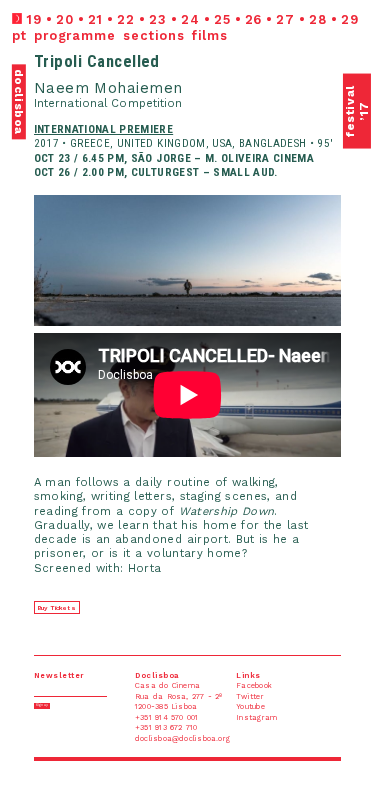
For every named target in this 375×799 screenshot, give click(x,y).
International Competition (108, 103)
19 (34, 19)
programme (75, 35)
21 (96, 19)
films (209, 35)
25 (222, 19)
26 (254, 19)
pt (19, 35)
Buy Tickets (57, 608)
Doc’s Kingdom (120, 3)
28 (318, 19)
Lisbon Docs (50, 3)
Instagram (327, 3)
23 (158, 19)
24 (190, 19)
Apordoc (18, 3)
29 (350, 19)
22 (126, 19)
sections (153, 35)
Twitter (301, 3)
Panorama (84, 3)
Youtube (276, 3)
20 (65, 19)
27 (285, 19)
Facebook (356, 3)
